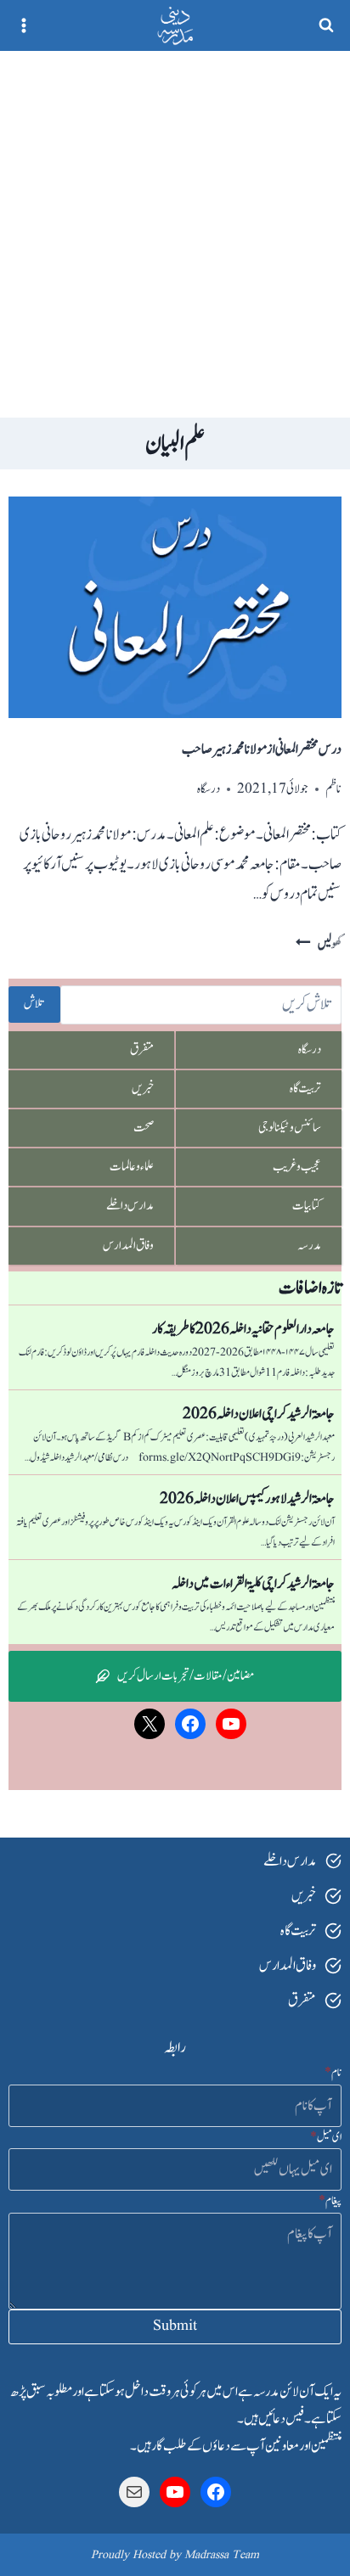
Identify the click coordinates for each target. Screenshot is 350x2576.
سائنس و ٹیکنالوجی (290, 1128)
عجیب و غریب (297, 1167)
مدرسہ (309, 1246)
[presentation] (175, 607)
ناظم (333, 789)
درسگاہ (209, 789)
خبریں (143, 1089)
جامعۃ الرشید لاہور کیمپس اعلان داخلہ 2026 (247, 1499)
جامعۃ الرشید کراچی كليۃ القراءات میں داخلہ (253, 1584)
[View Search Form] (326, 25)
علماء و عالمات (132, 1167)
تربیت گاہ (305, 1089)
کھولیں (319, 944)
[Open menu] (24, 25)
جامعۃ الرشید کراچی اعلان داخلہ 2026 (259, 1414)
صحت (144, 1128)
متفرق (142, 1049)
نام (333, 2073)
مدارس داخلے (130, 1206)
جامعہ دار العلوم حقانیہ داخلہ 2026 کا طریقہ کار (243, 1329)
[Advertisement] (175, 234)
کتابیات (307, 1206)
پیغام (330, 2201)
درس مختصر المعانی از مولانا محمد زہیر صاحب (262, 749)
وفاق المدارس (128, 1246)
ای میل (326, 2137)
